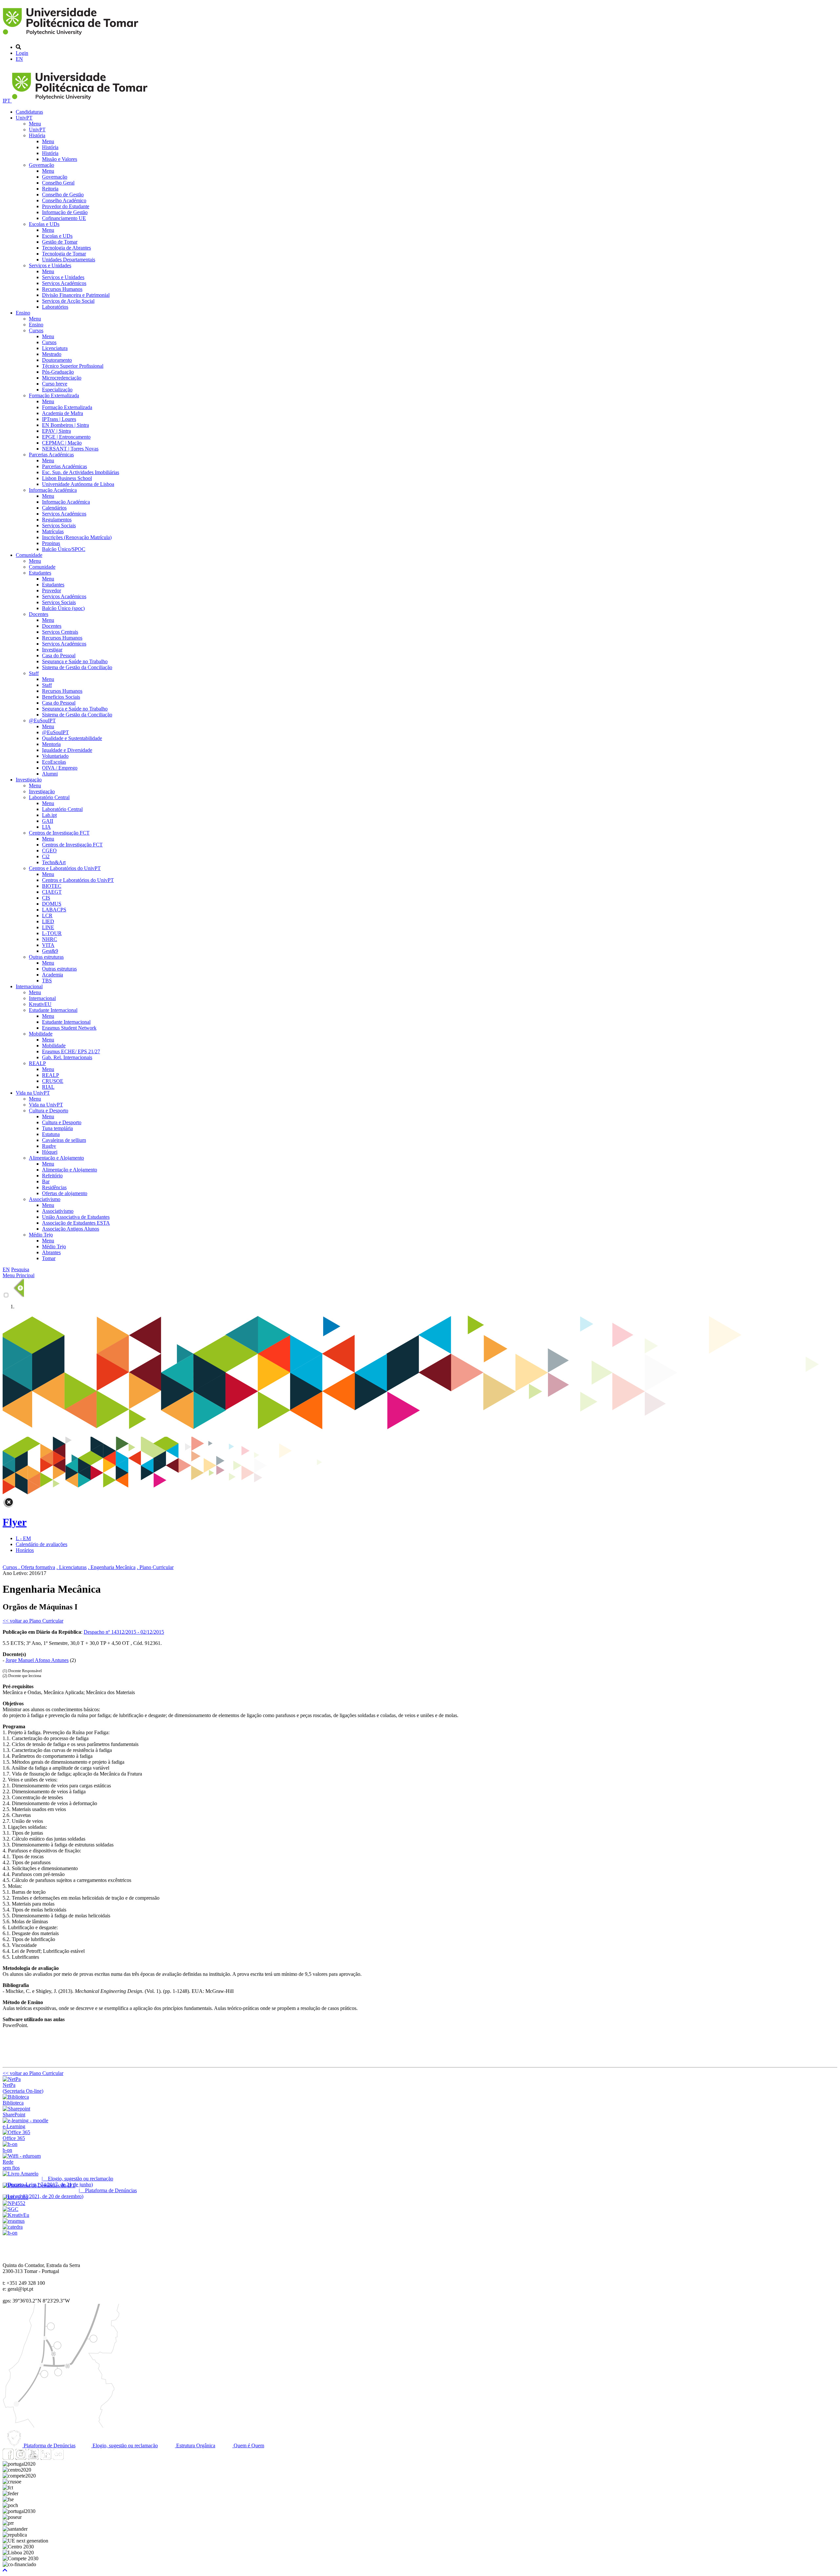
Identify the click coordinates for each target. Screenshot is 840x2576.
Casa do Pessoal (59, 655)
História (37, 135)
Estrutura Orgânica (195, 2445)
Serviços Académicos (64, 283)
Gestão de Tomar (60, 242)
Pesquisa (20, 1269)
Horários (25, 1550)
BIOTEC (52, 886)
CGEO (49, 851)
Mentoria (51, 744)
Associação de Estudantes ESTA (76, 1223)
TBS (47, 981)
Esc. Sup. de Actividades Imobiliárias (81, 472)
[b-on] (10, 2233)
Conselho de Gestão (63, 195)
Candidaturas (29, 112)
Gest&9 (50, 951)
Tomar (49, 1258)
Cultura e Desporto (49, 1111)
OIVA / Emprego (60, 768)
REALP (37, 1063)
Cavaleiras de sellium (64, 1140)
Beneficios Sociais (61, 697)
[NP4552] (14, 2203)
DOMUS (52, 904)
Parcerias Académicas (51, 455)
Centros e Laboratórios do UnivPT (65, 868)
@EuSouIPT (42, 720)
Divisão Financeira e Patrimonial (76, 295)
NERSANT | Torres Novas (70, 449)
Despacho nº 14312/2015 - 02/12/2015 (124, 1632)
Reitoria (50, 189)
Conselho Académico (64, 200)
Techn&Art (54, 862)
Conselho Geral (58, 183)
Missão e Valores (60, 159)
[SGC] (10, 2209)
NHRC (50, 939)
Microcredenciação (62, 378)
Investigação (29, 780)
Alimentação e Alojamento (56, 1158)
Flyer (15, 1522)
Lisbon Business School (67, 478)
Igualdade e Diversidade (67, 750)
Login (22, 53)
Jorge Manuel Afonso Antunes (37, 1660)
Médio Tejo (41, 1235)
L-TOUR (52, 933)
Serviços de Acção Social (68, 301)
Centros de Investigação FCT (59, 833)
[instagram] (21, 2458)
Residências (54, 1187)
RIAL (48, 1087)
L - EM (23, 1538)
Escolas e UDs (44, 224)
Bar (46, 1181)
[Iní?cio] (72, 36)
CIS (46, 898)
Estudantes (40, 573)
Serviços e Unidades (50, 265)
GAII (48, 821)
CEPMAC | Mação (62, 443)
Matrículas (53, 531)
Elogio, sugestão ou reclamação (125, 2445)
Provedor (52, 590)
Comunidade (29, 555)
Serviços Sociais (59, 525)
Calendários (54, 508)
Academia (52, 975)
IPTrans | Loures (59, 419)
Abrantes (51, 1252)
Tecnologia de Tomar (64, 254)
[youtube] (33, 2458)
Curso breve (55, 384)
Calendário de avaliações (42, 1544)
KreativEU (40, 1004)
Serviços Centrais (60, 632)
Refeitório (52, 1176)
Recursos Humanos (62, 289)
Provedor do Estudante (66, 206)
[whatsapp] (71, 2458)
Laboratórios (55, 307)
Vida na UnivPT (33, 1093)
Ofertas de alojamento (65, 1193)
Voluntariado (55, 756)
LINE (48, 927)
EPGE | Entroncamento (66, 437)
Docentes (39, 614)
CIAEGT (52, 892)
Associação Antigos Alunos (71, 1229)
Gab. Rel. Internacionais (67, 1057)
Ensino (23, 313)
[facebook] (8, 2458)
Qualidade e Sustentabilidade (72, 738)
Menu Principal (19, 1275)
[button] (5, 2570)
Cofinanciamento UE (64, 218)
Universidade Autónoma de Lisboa (78, 484)
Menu (35, 124)
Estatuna (51, 1134)
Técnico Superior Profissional (73, 366)
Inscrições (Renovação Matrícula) (77, 537)
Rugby (49, 1146)
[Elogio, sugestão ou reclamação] (21, 2174)
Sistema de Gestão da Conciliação (77, 667)
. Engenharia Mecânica (112, 1567)
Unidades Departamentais (69, 260)
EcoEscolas (54, 762)
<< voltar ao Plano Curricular (33, 1621)
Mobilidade (41, 1034)
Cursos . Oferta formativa (29, 1567)
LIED (48, 921)
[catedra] (13, 2227)
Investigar (52, 650)
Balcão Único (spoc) (63, 608)
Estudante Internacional (53, 1010)
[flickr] (58, 2458)
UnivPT (24, 118)
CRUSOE (53, 1081)
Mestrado (52, 354)
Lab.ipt (49, 815)
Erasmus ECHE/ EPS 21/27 (71, 1051)
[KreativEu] (16, 2215)
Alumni (50, 774)
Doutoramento (57, 360)
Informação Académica (53, 490)
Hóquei (50, 1152)
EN (19, 59)
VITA (48, 945)
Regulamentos (57, 520)
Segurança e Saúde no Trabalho (75, 661)
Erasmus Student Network (69, 1028)
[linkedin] (46, 2458)
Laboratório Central (49, 797)
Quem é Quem (248, 2445)
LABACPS (54, 910)
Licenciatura (55, 348)
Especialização (57, 390)
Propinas (51, 543)
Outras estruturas (46, 957)
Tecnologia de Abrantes (66, 248)
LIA (46, 827)
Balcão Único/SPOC (64, 549)
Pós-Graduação (58, 372)
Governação (42, 165)
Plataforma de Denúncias (49, 2445)
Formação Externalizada (54, 395)
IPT (7, 101)
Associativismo (45, 1199)
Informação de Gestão (65, 212)
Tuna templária (57, 1128)
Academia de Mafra (63, 413)
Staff (34, 673)
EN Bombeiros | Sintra (65, 425)
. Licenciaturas (72, 1567)
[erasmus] (14, 2221)
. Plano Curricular (155, 1567)
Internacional (29, 986)
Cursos (36, 330)
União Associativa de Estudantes (76, 1217)
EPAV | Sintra (56, 431)
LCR (47, 916)
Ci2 (46, 856)
